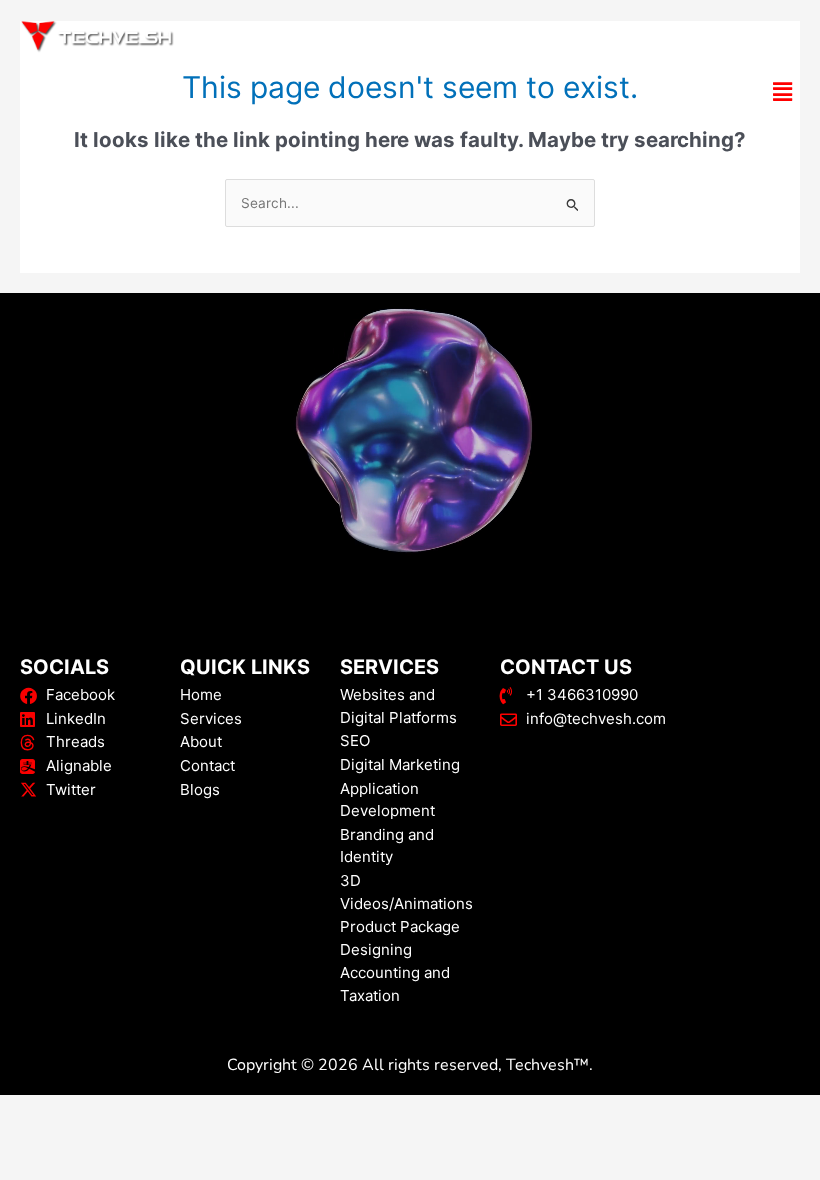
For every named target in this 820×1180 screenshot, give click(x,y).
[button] (410, 92)
